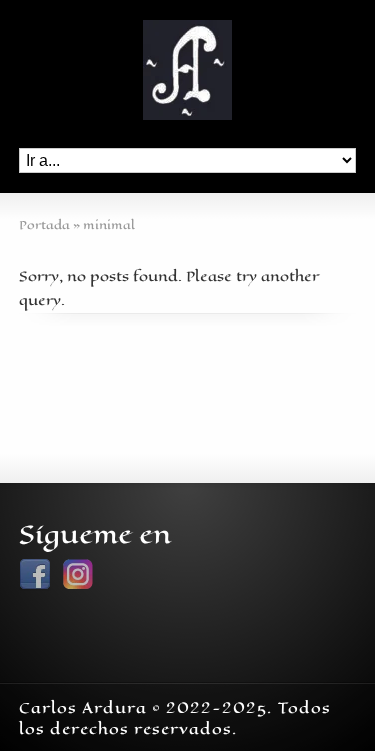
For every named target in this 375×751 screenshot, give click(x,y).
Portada (44, 225)
